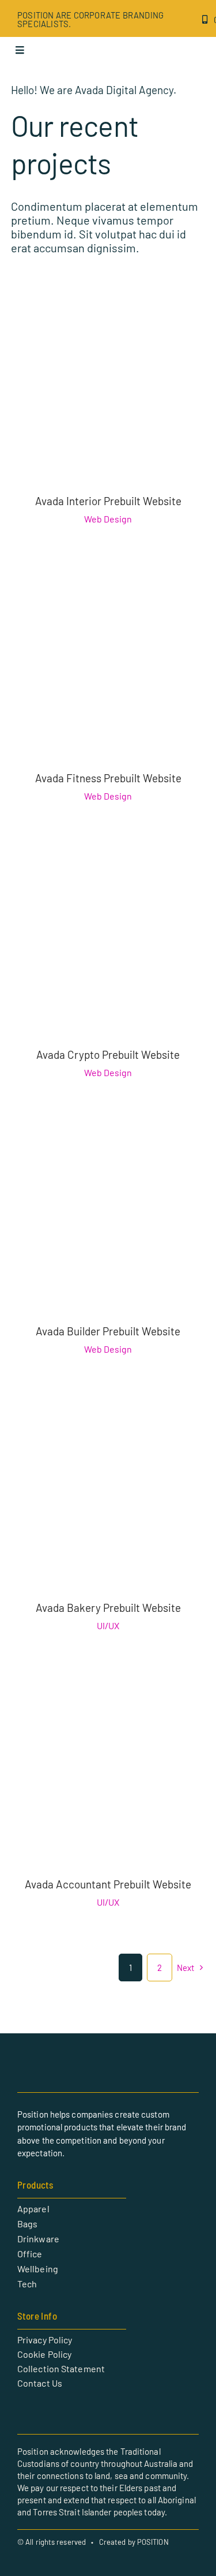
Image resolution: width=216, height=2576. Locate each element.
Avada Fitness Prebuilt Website (108, 778)
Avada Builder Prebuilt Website (108, 1331)
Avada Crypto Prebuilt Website (108, 1054)
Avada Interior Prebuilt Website (108, 501)
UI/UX (108, 1625)
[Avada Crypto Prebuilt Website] (108, 853)
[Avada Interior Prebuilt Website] (108, 299)
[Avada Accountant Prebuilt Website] (108, 1683)
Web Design (108, 519)
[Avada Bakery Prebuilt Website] (108, 1406)
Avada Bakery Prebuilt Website (108, 1608)
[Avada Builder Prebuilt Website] (108, 1130)
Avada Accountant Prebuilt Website (108, 1884)
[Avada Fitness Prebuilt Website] (108, 576)
